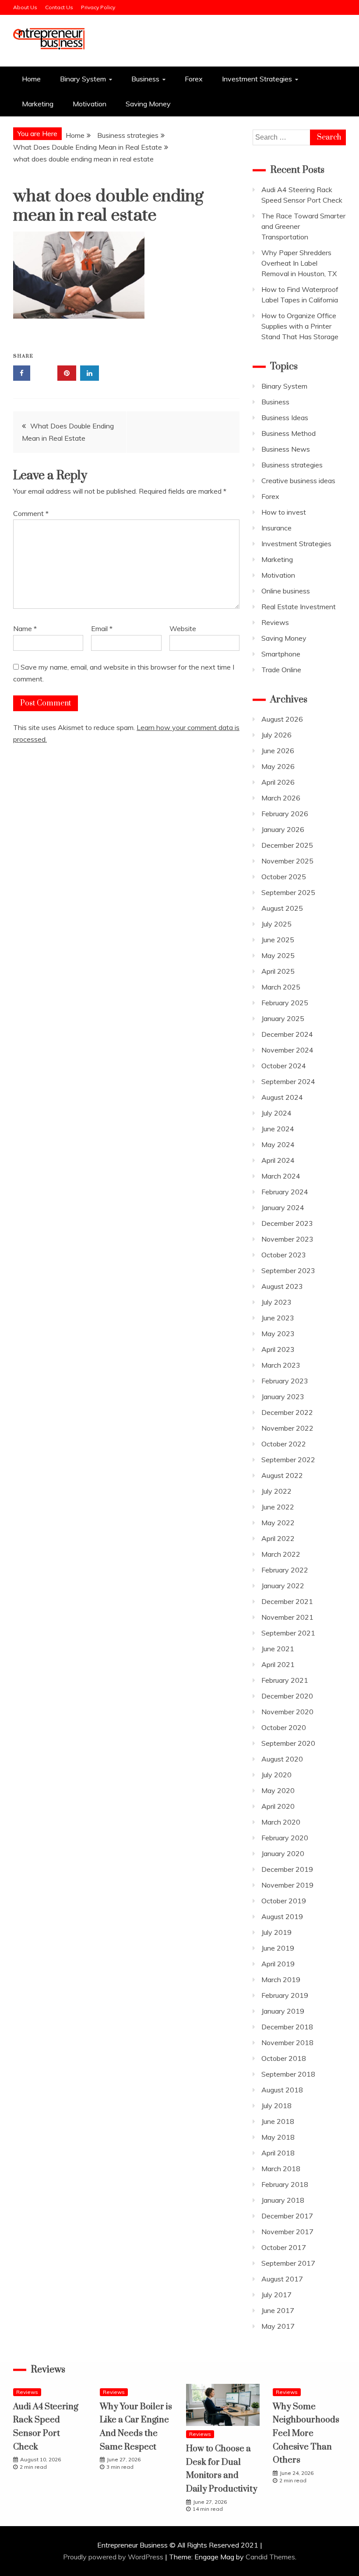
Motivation (90, 104)
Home (31, 79)
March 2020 (281, 1822)
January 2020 (283, 1853)
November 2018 (287, 2043)
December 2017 (287, 2216)
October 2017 (284, 2247)
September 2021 (288, 1633)
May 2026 (278, 766)
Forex (194, 79)
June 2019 (278, 1948)
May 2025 (278, 955)
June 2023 (278, 1318)
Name (25, 628)
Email (102, 628)
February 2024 (285, 1192)
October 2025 (284, 877)
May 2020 (278, 1790)
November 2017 (287, 2232)
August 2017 (282, 2279)
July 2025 (276, 924)
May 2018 (278, 2137)
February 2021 (285, 1680)
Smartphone (281, 654)
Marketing (38, 104)
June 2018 (278, 2121)
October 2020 (284, 1727)
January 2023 (283, 1397)
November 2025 (287, 861)
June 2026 (278, 751)
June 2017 (278, 2310)
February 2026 (285, 814)
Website (183, 628)
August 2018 (282, 2090)
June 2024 (278, 1129)
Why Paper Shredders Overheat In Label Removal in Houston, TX (299, 263)
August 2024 (282, 1097)
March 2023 (281, 1365)
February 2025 (285, 1003)
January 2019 (283, 2011)
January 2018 (283, 2200)
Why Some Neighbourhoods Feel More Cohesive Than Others (306, 2434)
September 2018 (288, 2074)
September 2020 (288, 1743)
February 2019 (285, 1995)
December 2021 (287, 1601)
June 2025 (278, 940)
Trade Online (281, 670)
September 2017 (288, 2263)
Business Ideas (285, 418)
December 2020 (287, 1696)
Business (145, 79)
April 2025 (278, 971)
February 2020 (285, 1838)
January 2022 (283, 1586)
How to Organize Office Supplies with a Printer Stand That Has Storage (300, 326)
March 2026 (281, 798)
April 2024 (278, 1160)
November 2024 (287, 1050)
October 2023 (284, 1255)
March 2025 (281, 987)
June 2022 (278, 1507)
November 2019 (287, 1885)
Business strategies (292, 465)
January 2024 (283, 1207)
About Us (25, 7)
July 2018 (276, 2106)
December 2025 (287, 845)
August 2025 (282, 908)
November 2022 (287, 1428)
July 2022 (276, 1491)
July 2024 (276, 1113)
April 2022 (278, 1538)
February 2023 (285, 1381)
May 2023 (278, 1334)
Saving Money (148, 104)
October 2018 (284, 2058)
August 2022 (282, 1475)
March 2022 (281, 1554)
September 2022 (288, 1460)
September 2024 (288, 1081)
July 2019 (276, 1932)
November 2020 (287, 1712)
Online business (286, 591)
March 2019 (281, 1979)
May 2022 (278, 1523)
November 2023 (287, 1239)
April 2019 (278, 1964)
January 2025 (283, 1018)
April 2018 (278, 2153)
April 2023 (278, 1349)
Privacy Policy (98, 7)
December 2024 (287, 1034)
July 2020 (276, 1775)
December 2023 (287, 1223)
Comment (31, 513)
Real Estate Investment (299, 607)
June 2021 (278, 1649)
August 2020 (282, 1759)
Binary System (83, 79)
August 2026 (282, 719)
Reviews (275, 622)
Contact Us (59, 7)
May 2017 (278, 2326)
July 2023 (276, 1302)
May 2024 (278, 1144)
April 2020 (278, 1806)
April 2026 (278, 782)
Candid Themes (270, 2557)
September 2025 (288, 892)
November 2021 (287, 1617)
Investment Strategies (257, 79)
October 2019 (284, 1901)
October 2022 (284, 1444)
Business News (286, 449)
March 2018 (281, 2169)
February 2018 (285, 2184)
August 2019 (282, 1916)
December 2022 (287, 1412)
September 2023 (288, 1270)
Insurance (276, 528)
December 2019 (287, 1869)
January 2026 (283, 829)
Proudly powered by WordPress (114, 2557)
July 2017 (276, 2295)
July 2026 (276, 735)
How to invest (284, 512)
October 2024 (284, 1066)
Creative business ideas (298, 481)
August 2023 (282, 1286)
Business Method (289, 433)
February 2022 (285, 1570)
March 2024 (281, 1176)
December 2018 (287, 2027)
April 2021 (278, 1664)
